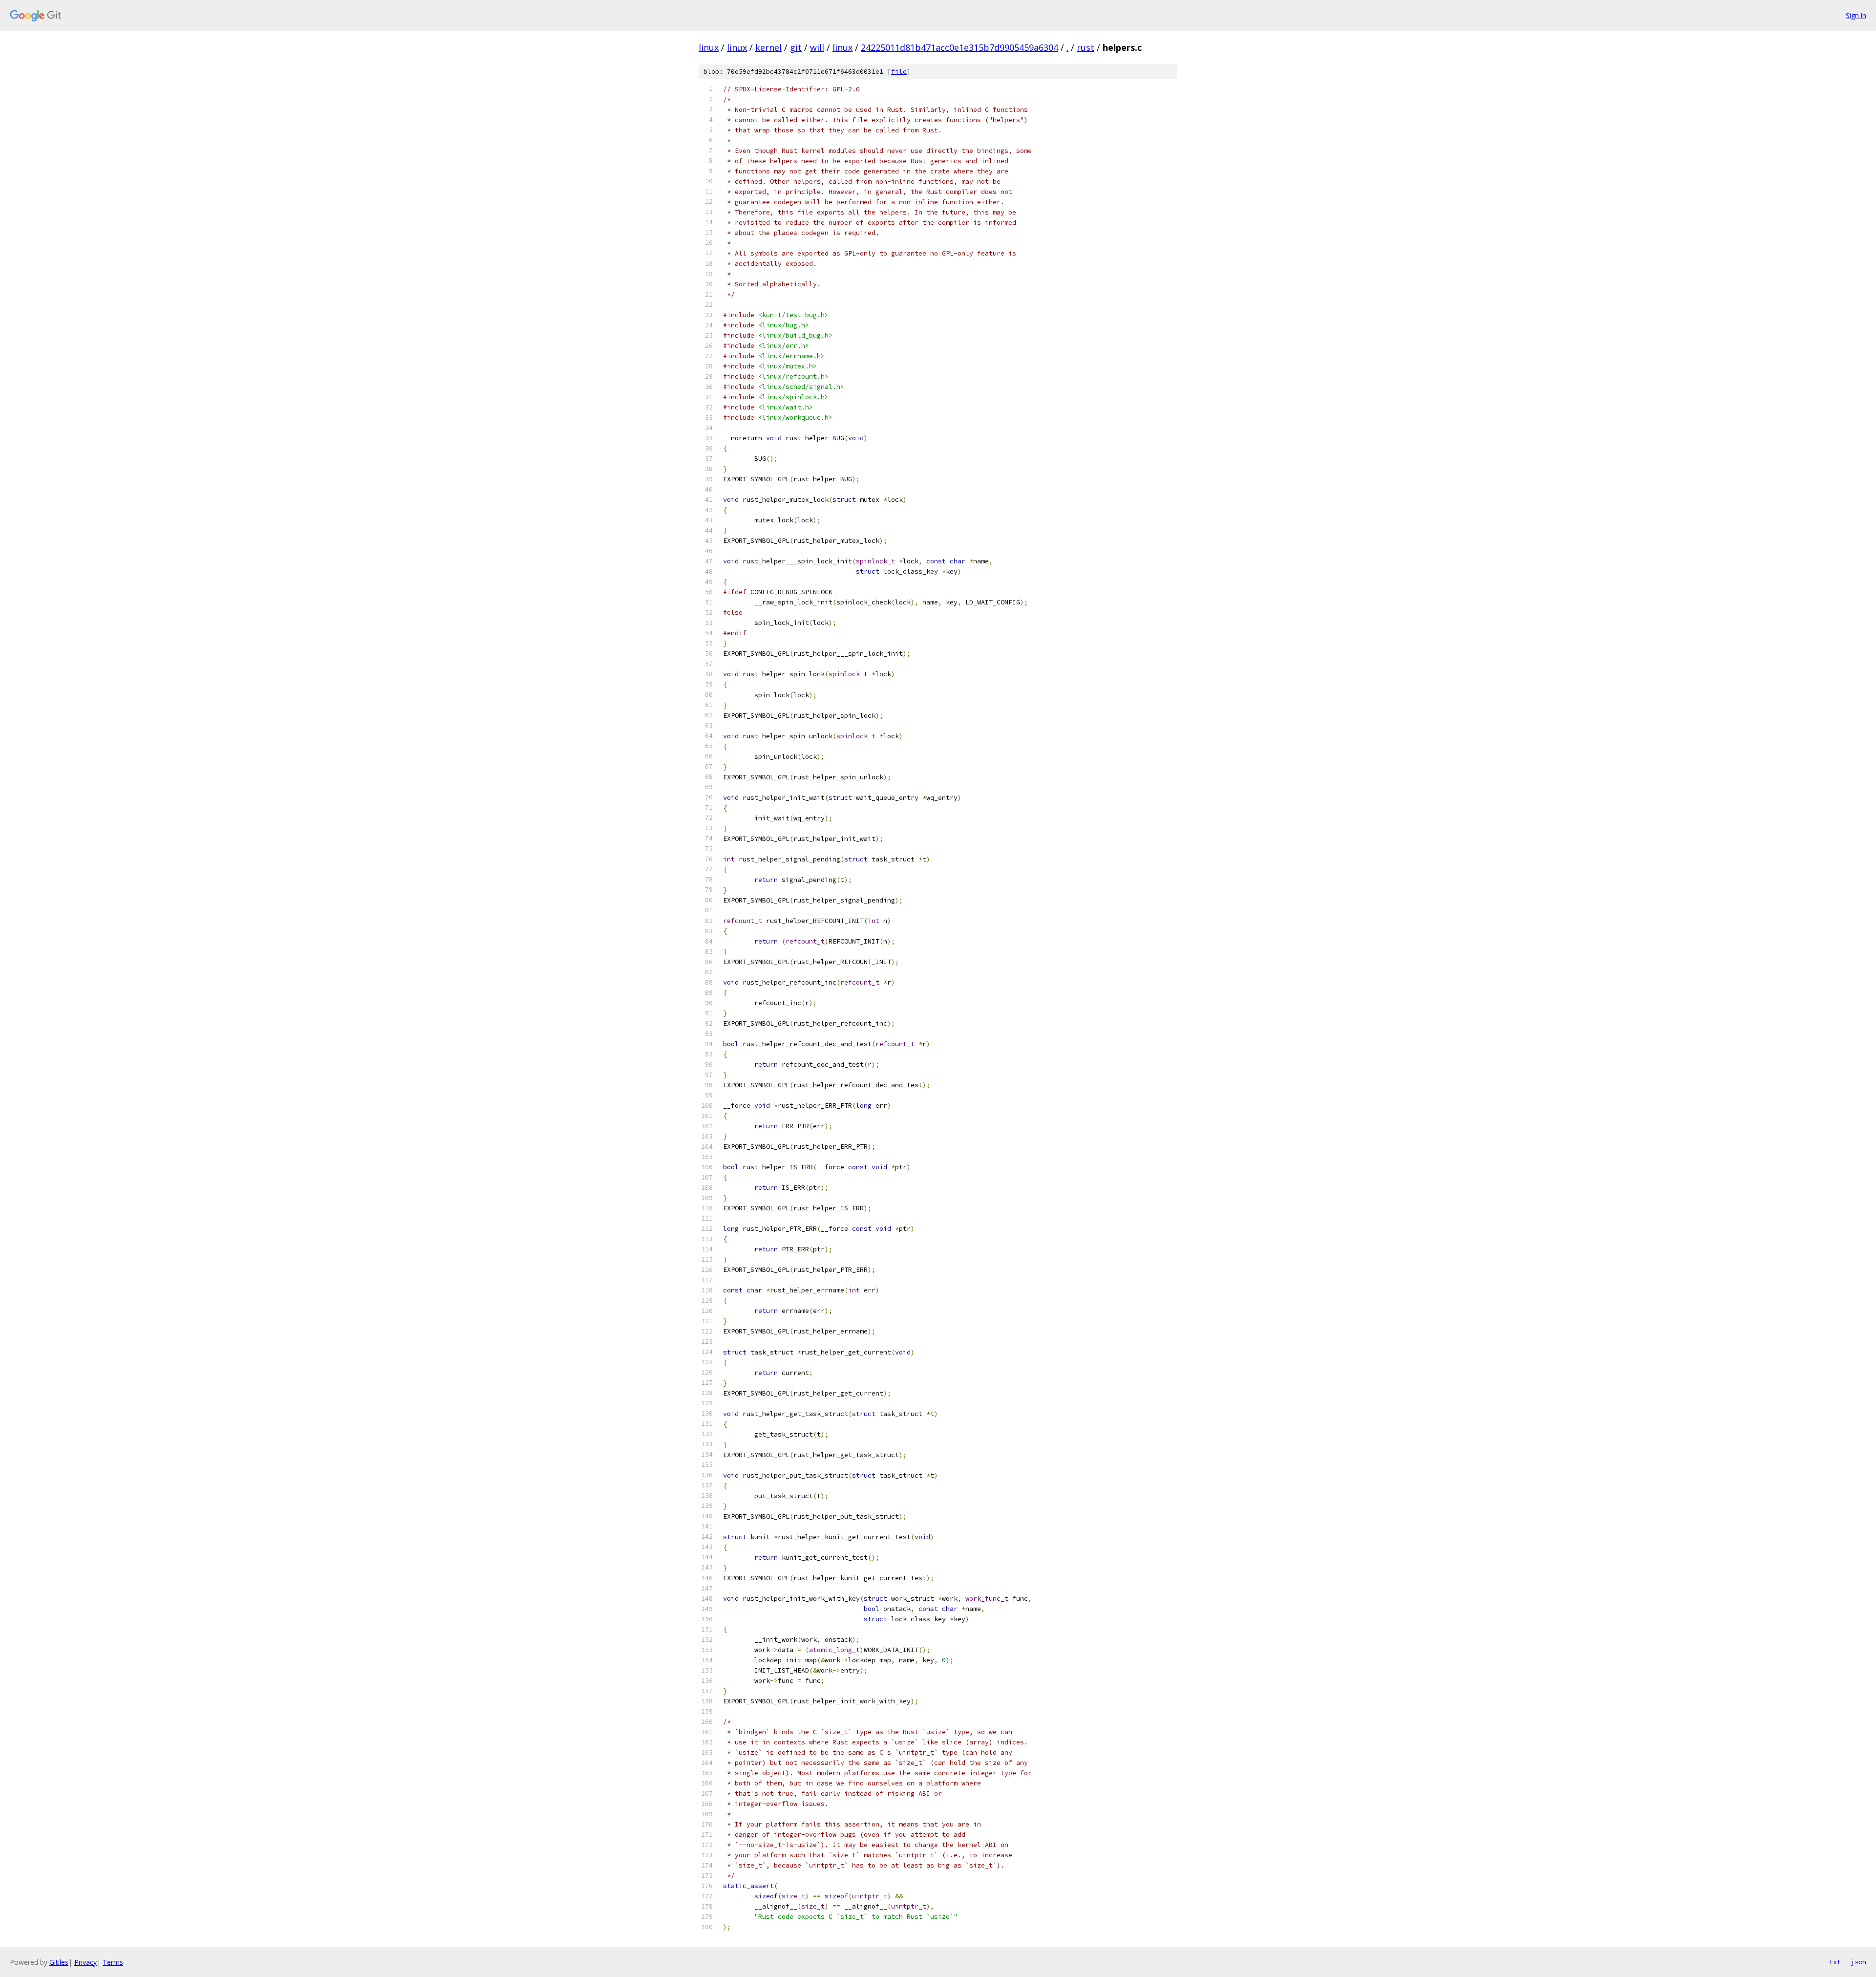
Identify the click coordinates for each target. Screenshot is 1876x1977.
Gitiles (59, 1962)
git (796, 47)
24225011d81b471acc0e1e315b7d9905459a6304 (959, 47)
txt (1835, 1962)
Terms (113, 1962)
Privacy (85, 1962)
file (899, 72)
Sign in (1856, 15)
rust (1086, 47)
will (817, 47)
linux (709, 47)
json (1858, 1962)
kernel (768, 47)
